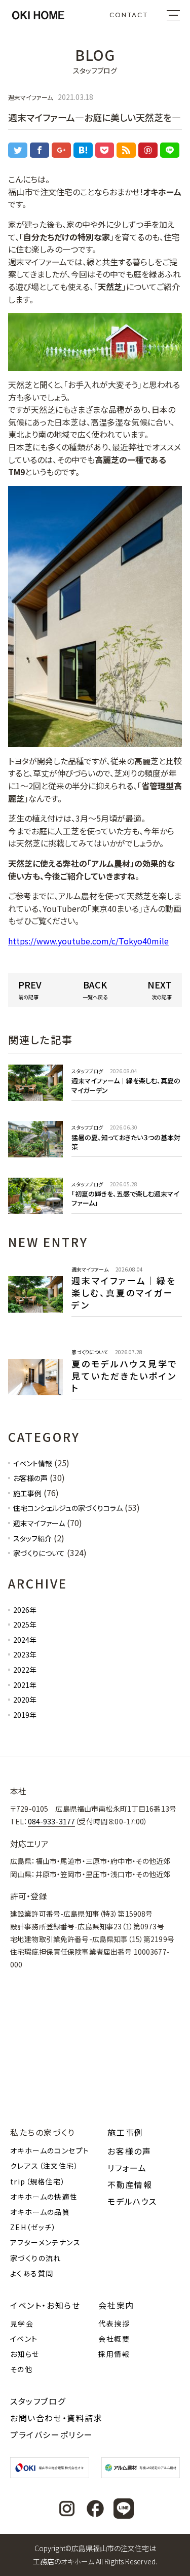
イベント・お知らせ (45, 2305)
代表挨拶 (114, 2323)
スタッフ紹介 (32, 1538)
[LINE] (170, 150)
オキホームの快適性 (44, 2197)
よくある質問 (32, 2273)
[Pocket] (105, 150)
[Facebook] (40, 150)
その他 (21, 2369)
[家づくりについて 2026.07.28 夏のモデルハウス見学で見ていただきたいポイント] (95, 1406)
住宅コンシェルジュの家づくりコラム (68, 1508)
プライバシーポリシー (52, 2434)
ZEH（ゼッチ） (33, 2227)
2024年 (25, 1640)
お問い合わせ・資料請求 (56, 2418)
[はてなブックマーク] (83, 150)
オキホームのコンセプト (50, 2150)
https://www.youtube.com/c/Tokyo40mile (88, 941)
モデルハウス (132, 2201)
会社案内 (116, 2305)
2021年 (25, 1685)
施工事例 (27, 1493)
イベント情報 (33, 1463)
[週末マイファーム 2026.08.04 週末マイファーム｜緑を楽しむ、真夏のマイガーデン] (95, 1323)
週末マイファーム (39, 1523)
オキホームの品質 (40, 2212)
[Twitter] (18, 150)
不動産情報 (130, 2184)
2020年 (25, 1700)
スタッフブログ (38, 2401)
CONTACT (129, 15)
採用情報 (114, 2354)
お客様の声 (30, 1478)
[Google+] (61, 150)
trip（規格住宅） (38, 2181)
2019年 (25, 1715)
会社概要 (114, 2339)
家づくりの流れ (36, 2258)
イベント (24, 2339)
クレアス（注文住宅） (44, 2166)
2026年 (25, 1610)
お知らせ (25, 2354)
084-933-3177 (52, 1821)
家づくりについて (39, 1553)
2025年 (25, 1625)
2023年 (25, 1654)
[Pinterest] (148, 150)
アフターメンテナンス (45, 2242)
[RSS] (126, 150)
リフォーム (127, 2168)
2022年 (25, 1670)
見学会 (22, 2323)
